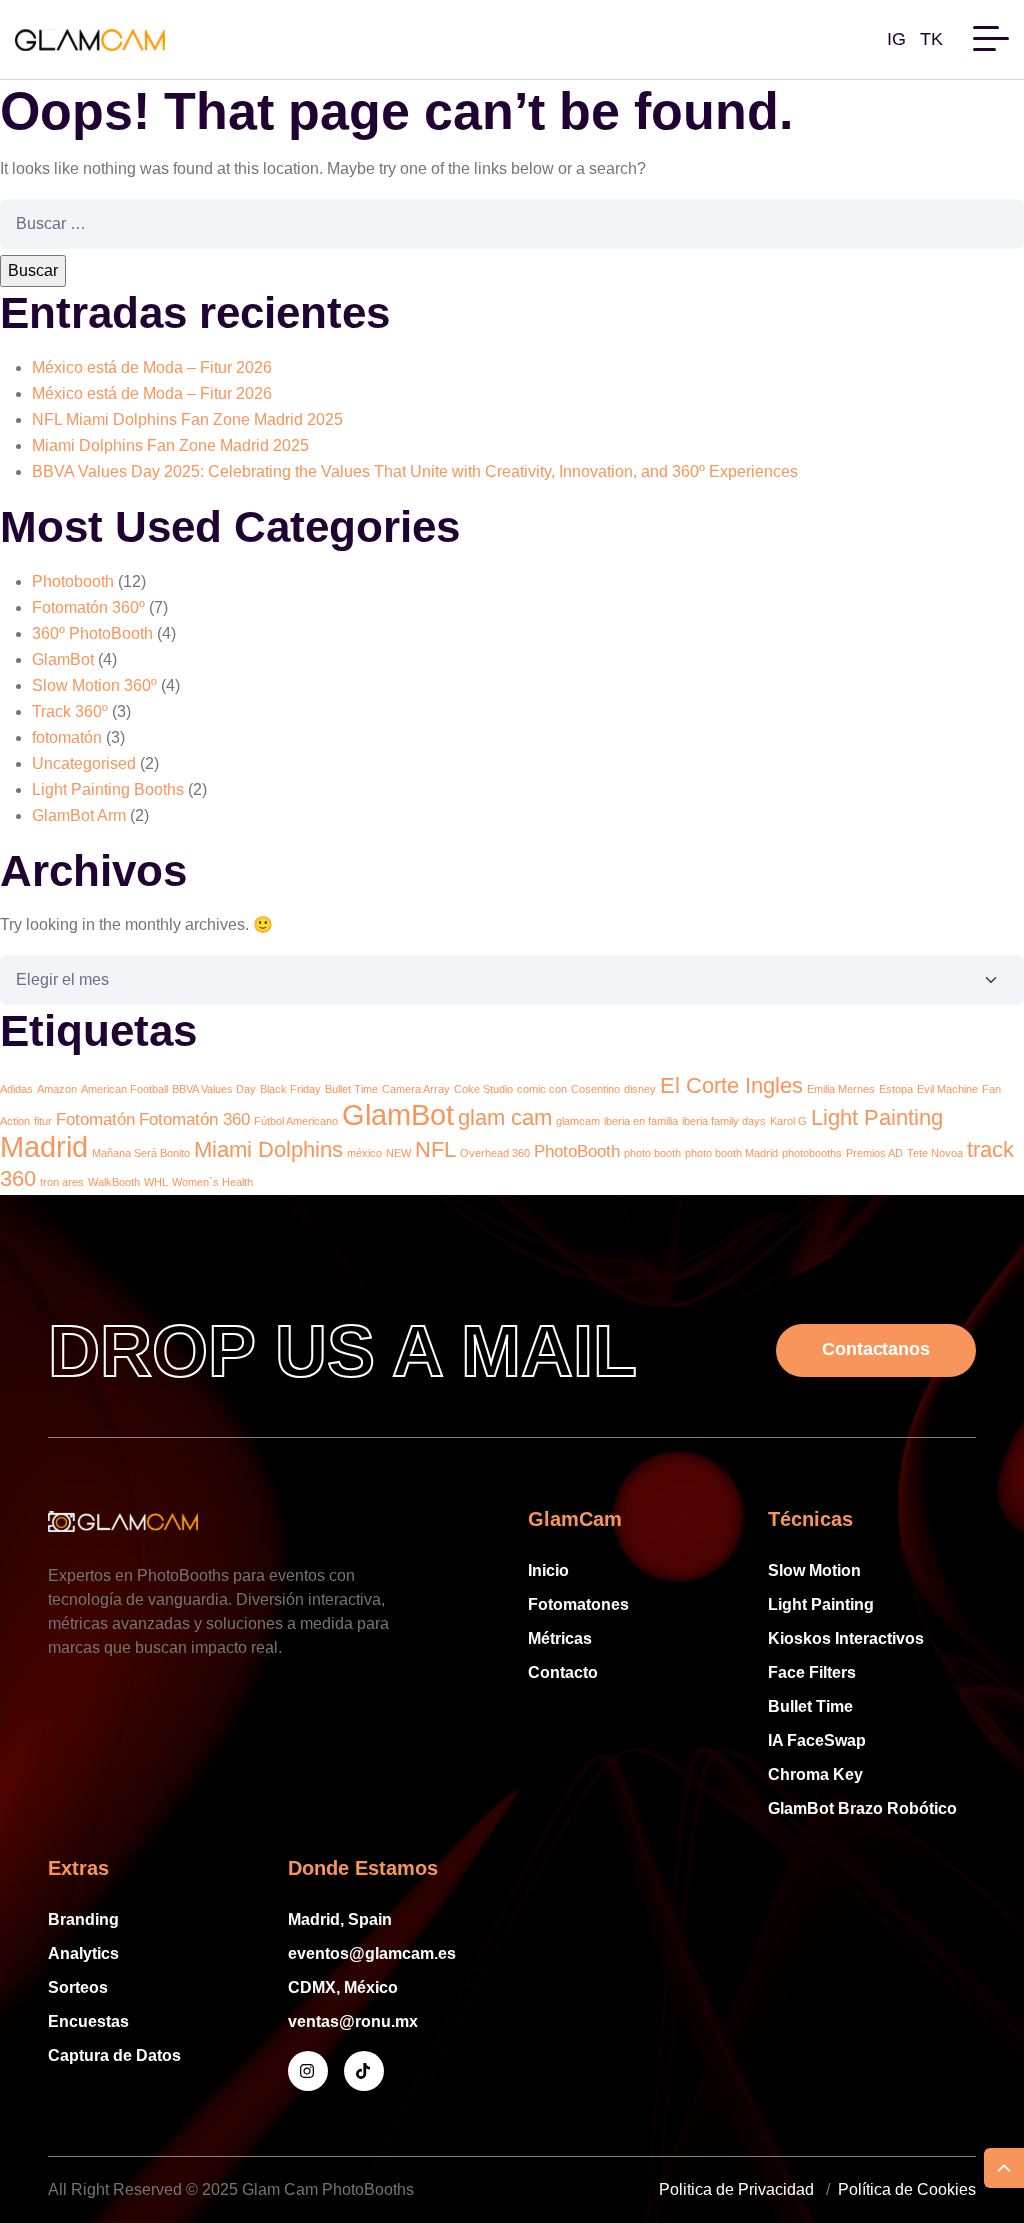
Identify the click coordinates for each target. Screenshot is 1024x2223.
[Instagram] (308, 2071)
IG (896, 39)
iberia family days (724, 1121)
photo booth (652, 1153)
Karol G (788, 1121)
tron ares (62, 1182)
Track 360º (70, 711)
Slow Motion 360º (94, 685)
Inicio (548, 1570)
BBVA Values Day (214, 1089)
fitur (43, 1121)
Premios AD (874, 1153)
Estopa (896, 1089)
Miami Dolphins (268, 1149)
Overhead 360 (495, 1153)
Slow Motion (814, 1570)
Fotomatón (95, 1119)
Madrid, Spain (340, 1919)
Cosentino (595, 1089)
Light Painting (877, 1117)
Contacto (563, 1672)
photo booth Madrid (731, 1153)
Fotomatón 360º (88, 607)
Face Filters (812, 1672)
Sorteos (78, 1987)
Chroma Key (815, 1774)
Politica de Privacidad (736, 2189)
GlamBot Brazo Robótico (862, 1808)
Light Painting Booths (108, 789)
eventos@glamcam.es (372, 1953)
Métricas (560, 1638)
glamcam (578, 1121)
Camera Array (416, 1089)
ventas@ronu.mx (353, 2021)
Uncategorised (84, 763)
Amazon (57, 1089)
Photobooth (73, 581)
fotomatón (67, 737)
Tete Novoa (935, 1153)
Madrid (44, 1146)
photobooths (812, 1153)
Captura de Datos (114, 2055)
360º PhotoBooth (92, 633)
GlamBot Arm (79, 815)
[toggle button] (991, 36)
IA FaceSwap (817, 1740)
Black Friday (290, 1089)
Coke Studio (483, 1089)
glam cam (505, 1117)
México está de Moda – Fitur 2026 (152, 367)
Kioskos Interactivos (846, 1638)
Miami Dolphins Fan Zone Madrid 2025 (170, 445)
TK (931, 39)
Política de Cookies (907, 2189)
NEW (398, 1153)
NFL (435, 1149)
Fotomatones (578, 1604)
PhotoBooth (577, 1151)
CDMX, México (343, 1987)
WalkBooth (114, 1182)
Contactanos (875, 1349)
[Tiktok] (364, 2071)
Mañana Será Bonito (141, 1153)
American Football (124, 1089)
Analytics (83, 1953)
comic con (542, 1089)
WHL (156, 1182)
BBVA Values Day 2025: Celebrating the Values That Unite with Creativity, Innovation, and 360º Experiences (415, 471)
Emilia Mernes (841, 1089)
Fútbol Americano (296, 1121)
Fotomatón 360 (194, 1119)
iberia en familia (641, 1121)
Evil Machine (947, 1089)
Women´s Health (212, 1182)
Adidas (16, 1089)
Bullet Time (351, 1089)
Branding (83, 1919)
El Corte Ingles (731, 1085)
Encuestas (88, 2021)
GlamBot (63, 659)
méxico (364, 1153)
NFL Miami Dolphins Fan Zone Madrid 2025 (187, 419)
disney (640, 1089)
